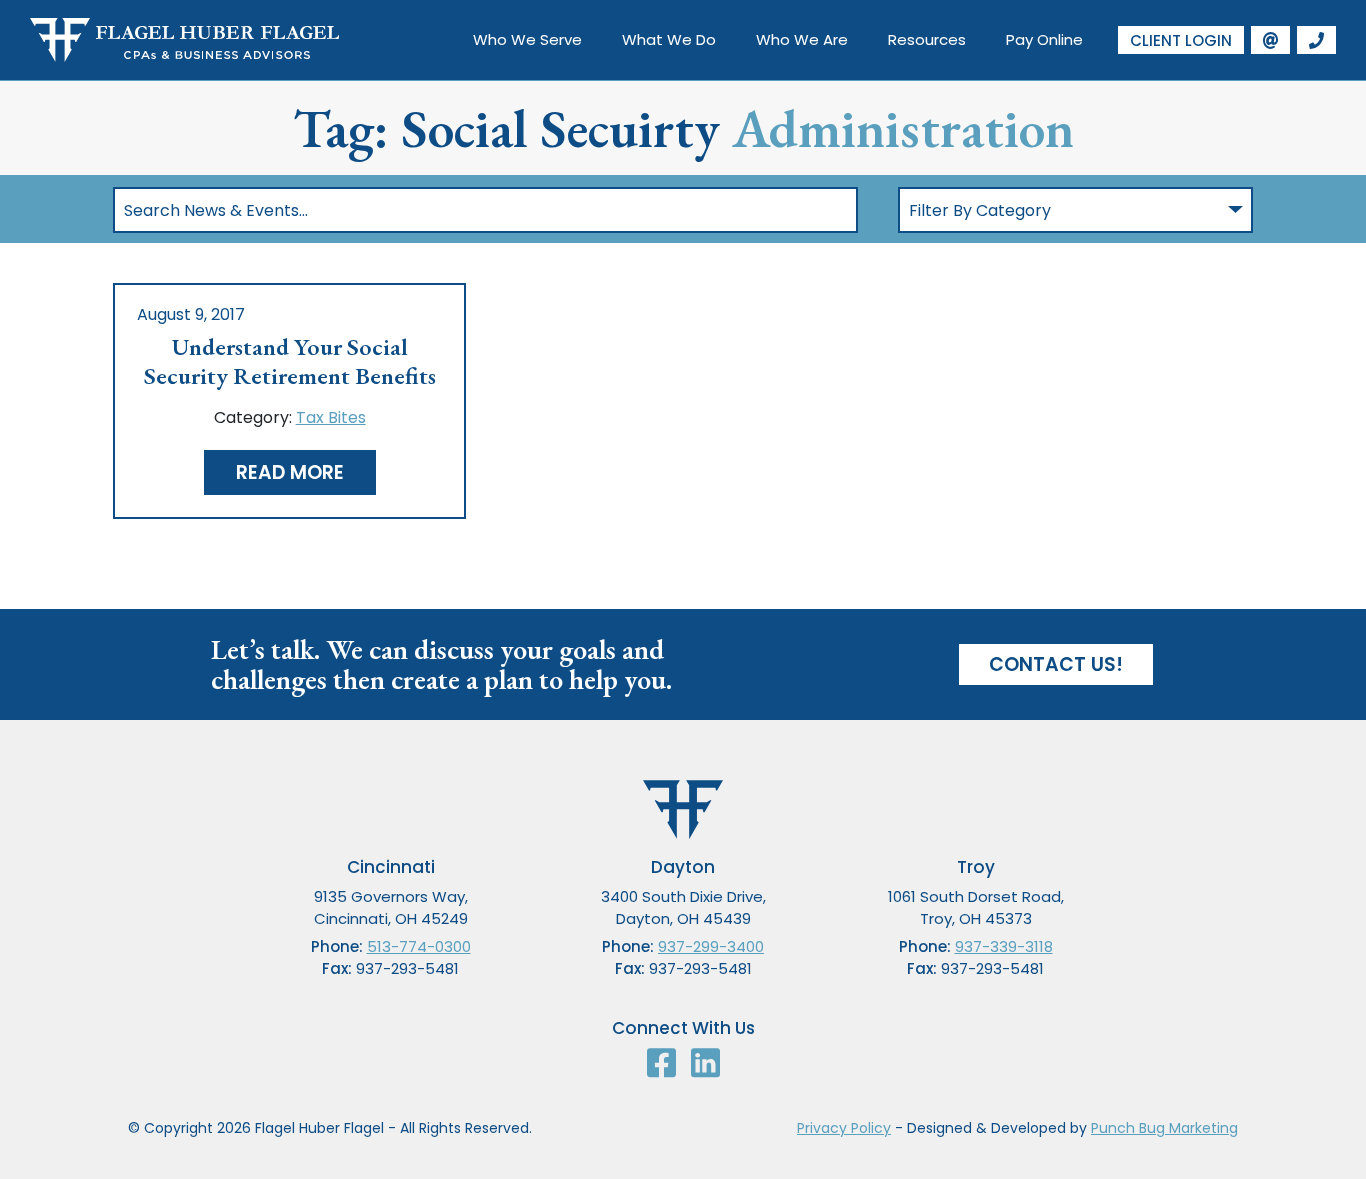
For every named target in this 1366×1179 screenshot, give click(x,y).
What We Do (669, 39)
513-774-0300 (419, 946)
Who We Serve (527, 39)
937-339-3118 (1004, 946)
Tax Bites (331, 417)
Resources (927, 39)
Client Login (1181, 40)
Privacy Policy (844, 1128)
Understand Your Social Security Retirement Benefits (290, 362)
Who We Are (802, 39)
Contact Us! (1056, 664)
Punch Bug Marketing (1164, 1128)
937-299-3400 (711, 946)
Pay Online (1044, 39)
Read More (290, 472)
